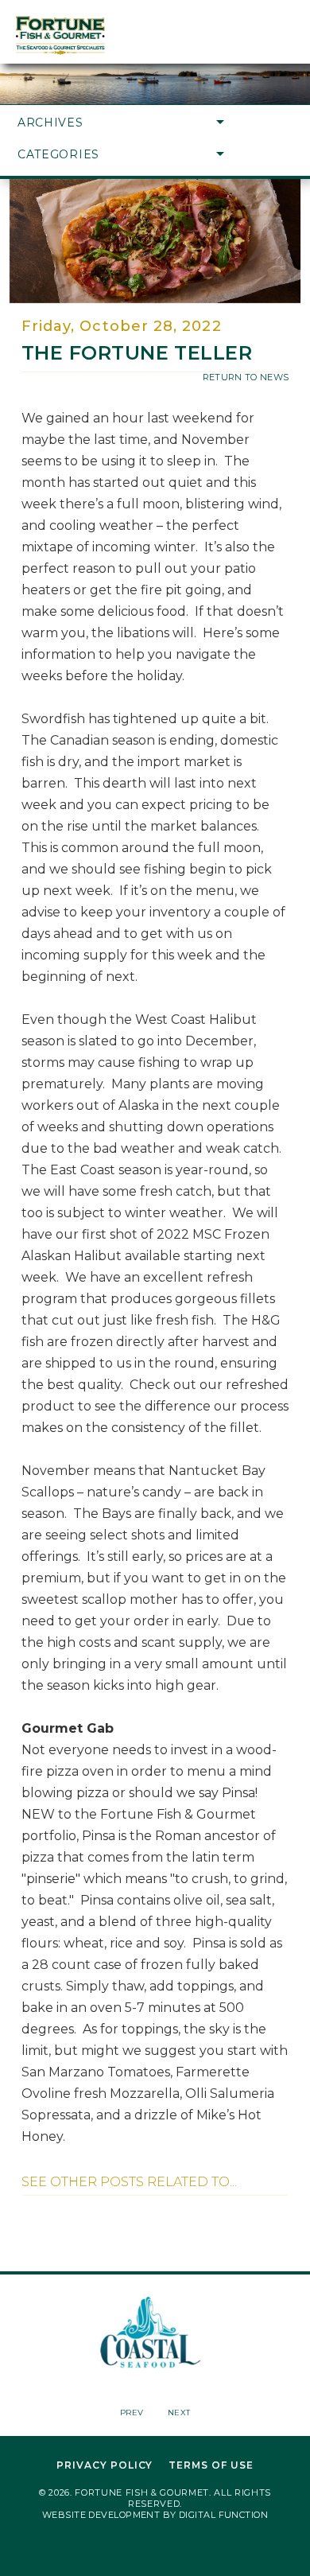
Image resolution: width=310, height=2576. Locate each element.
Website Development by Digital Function (155, 2515)
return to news (246, 377)
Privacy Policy (105, 2465)
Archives (50, 123)
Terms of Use (211, 2465)
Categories (58, 154)
